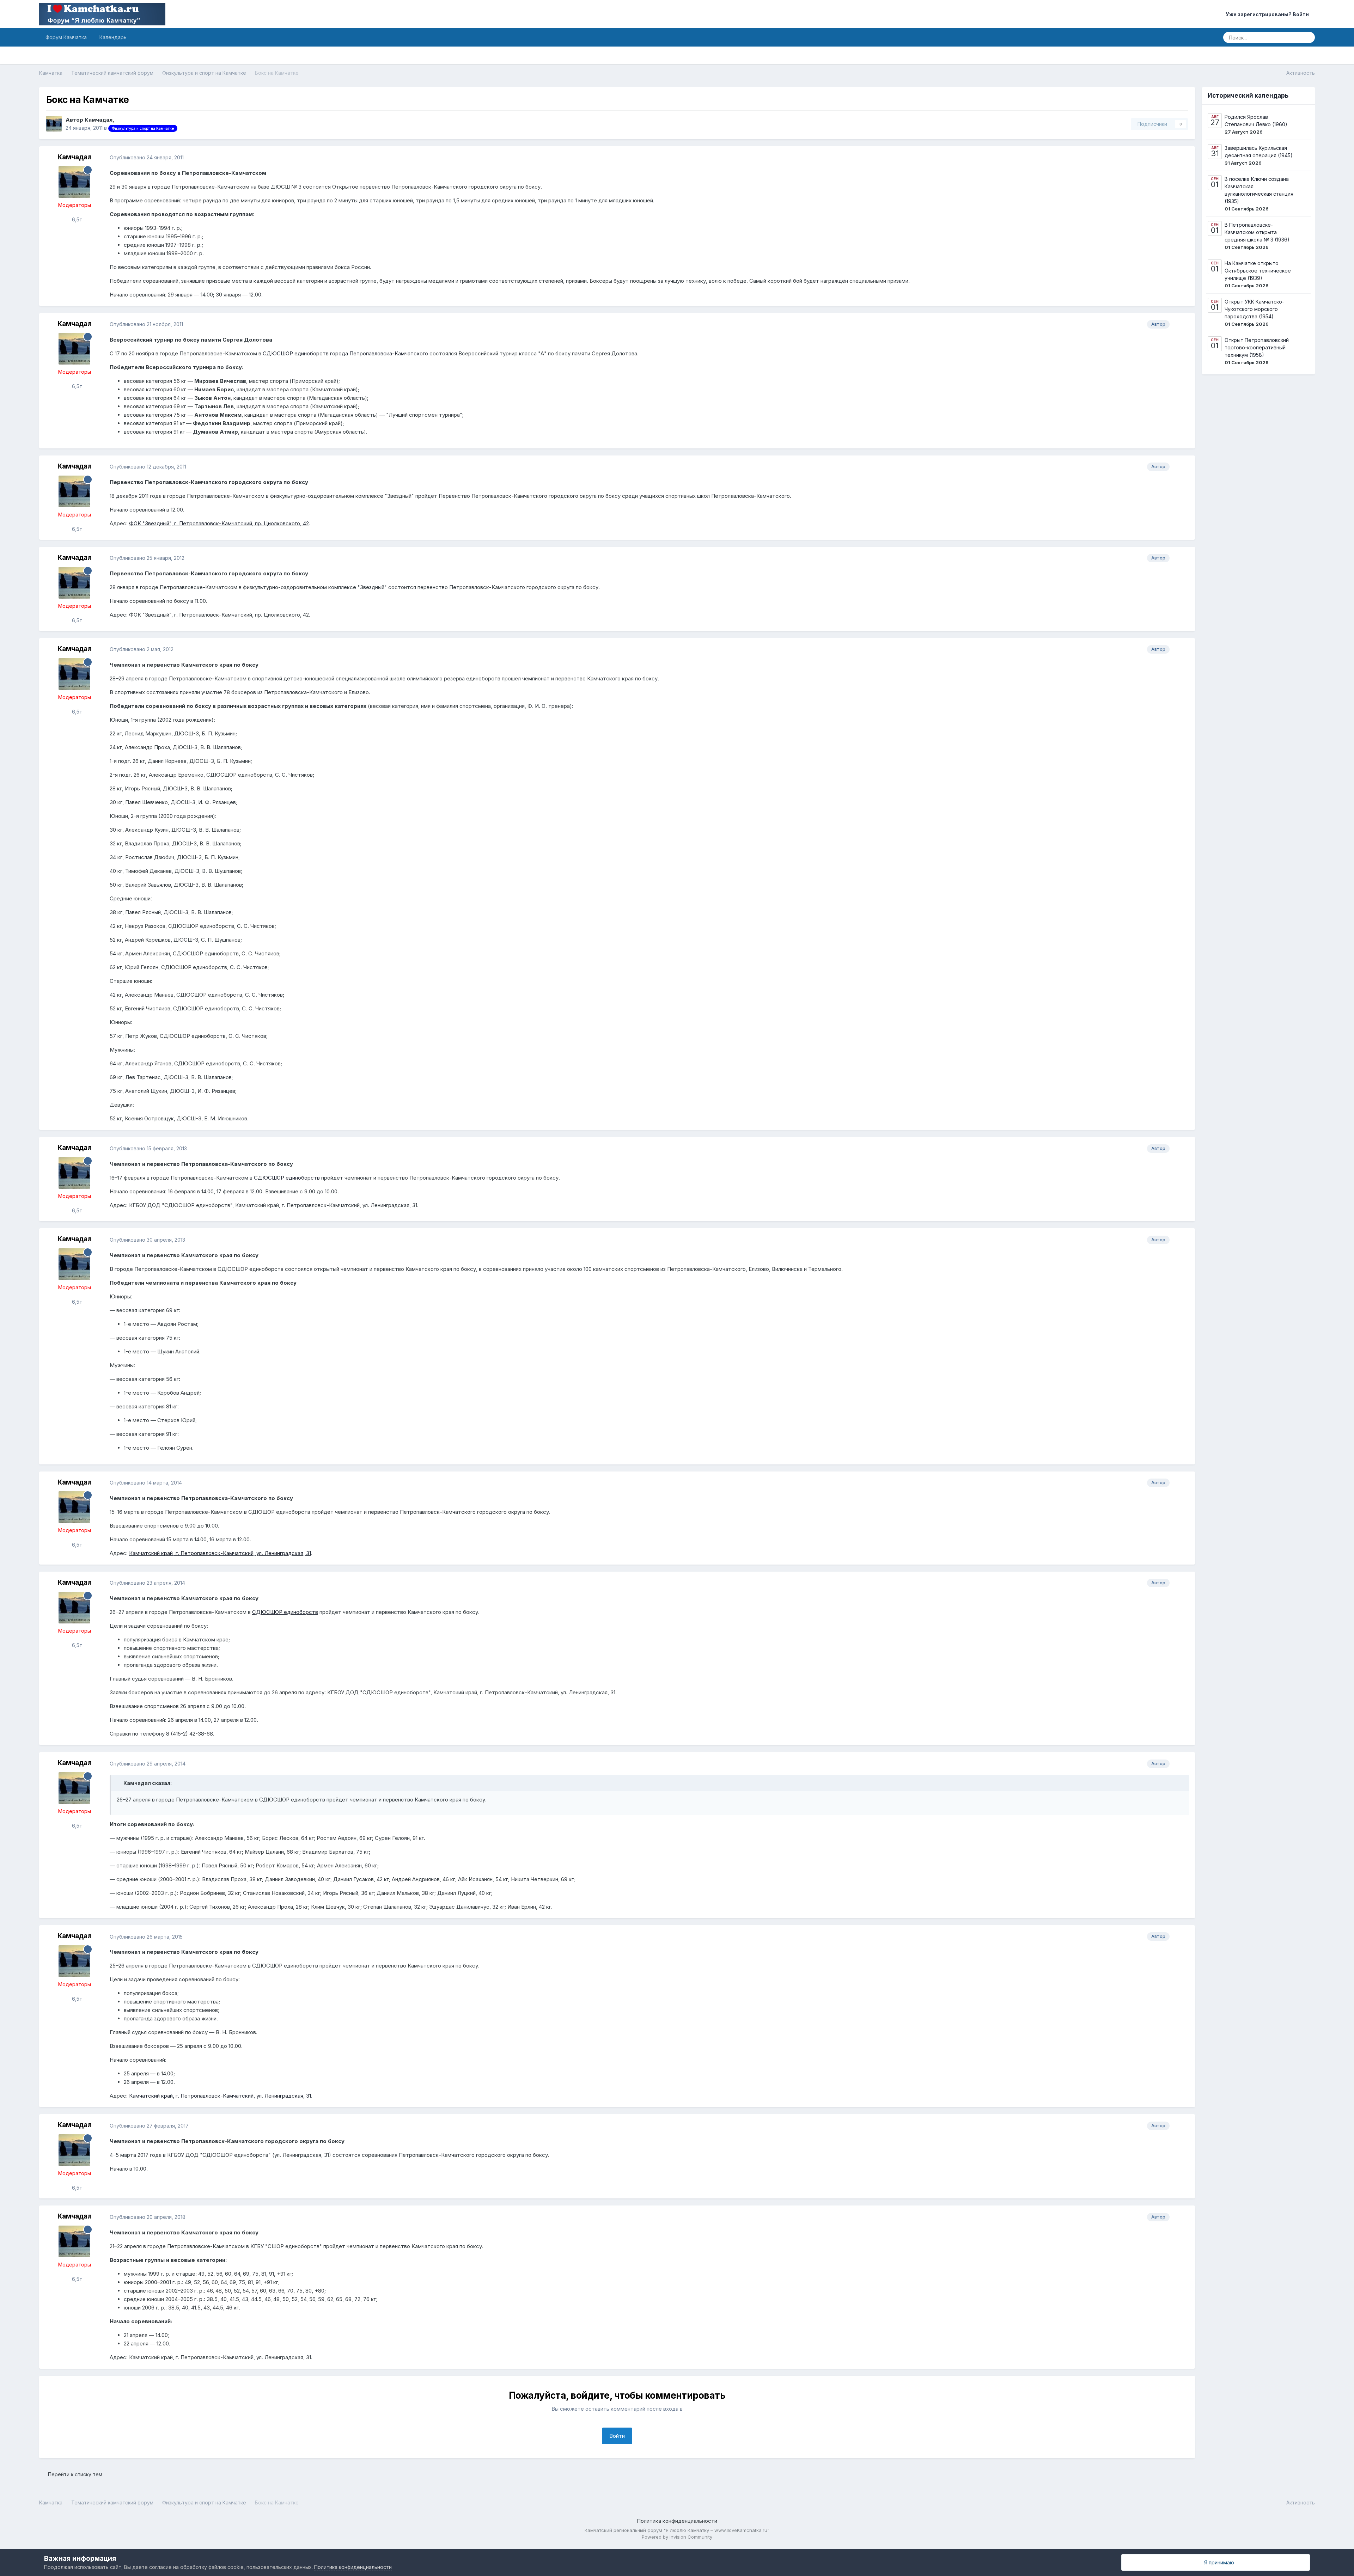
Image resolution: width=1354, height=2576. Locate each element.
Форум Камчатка (66, 37)
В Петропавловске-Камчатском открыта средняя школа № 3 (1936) (1257, 232)
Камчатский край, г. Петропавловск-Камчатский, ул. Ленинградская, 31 (220, 1553)
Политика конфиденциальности (677, 2521)
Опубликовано (147, 157)
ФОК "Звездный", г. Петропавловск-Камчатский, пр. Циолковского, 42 (219, 523)
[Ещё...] (1182, 158)
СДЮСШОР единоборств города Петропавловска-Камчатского (345, 353)
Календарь (113, 37)
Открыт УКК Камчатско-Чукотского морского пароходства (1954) (1254, 309)
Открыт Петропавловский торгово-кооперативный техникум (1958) (1257, 347)
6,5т (76, 219)
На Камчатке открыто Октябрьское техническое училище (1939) (1258, 271)
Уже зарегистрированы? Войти (1268, 14)
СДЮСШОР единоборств (287, 1178)
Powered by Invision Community (677, 2537)
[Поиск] (1307, 37)
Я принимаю (1218, 2562)
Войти (617, 2436)
